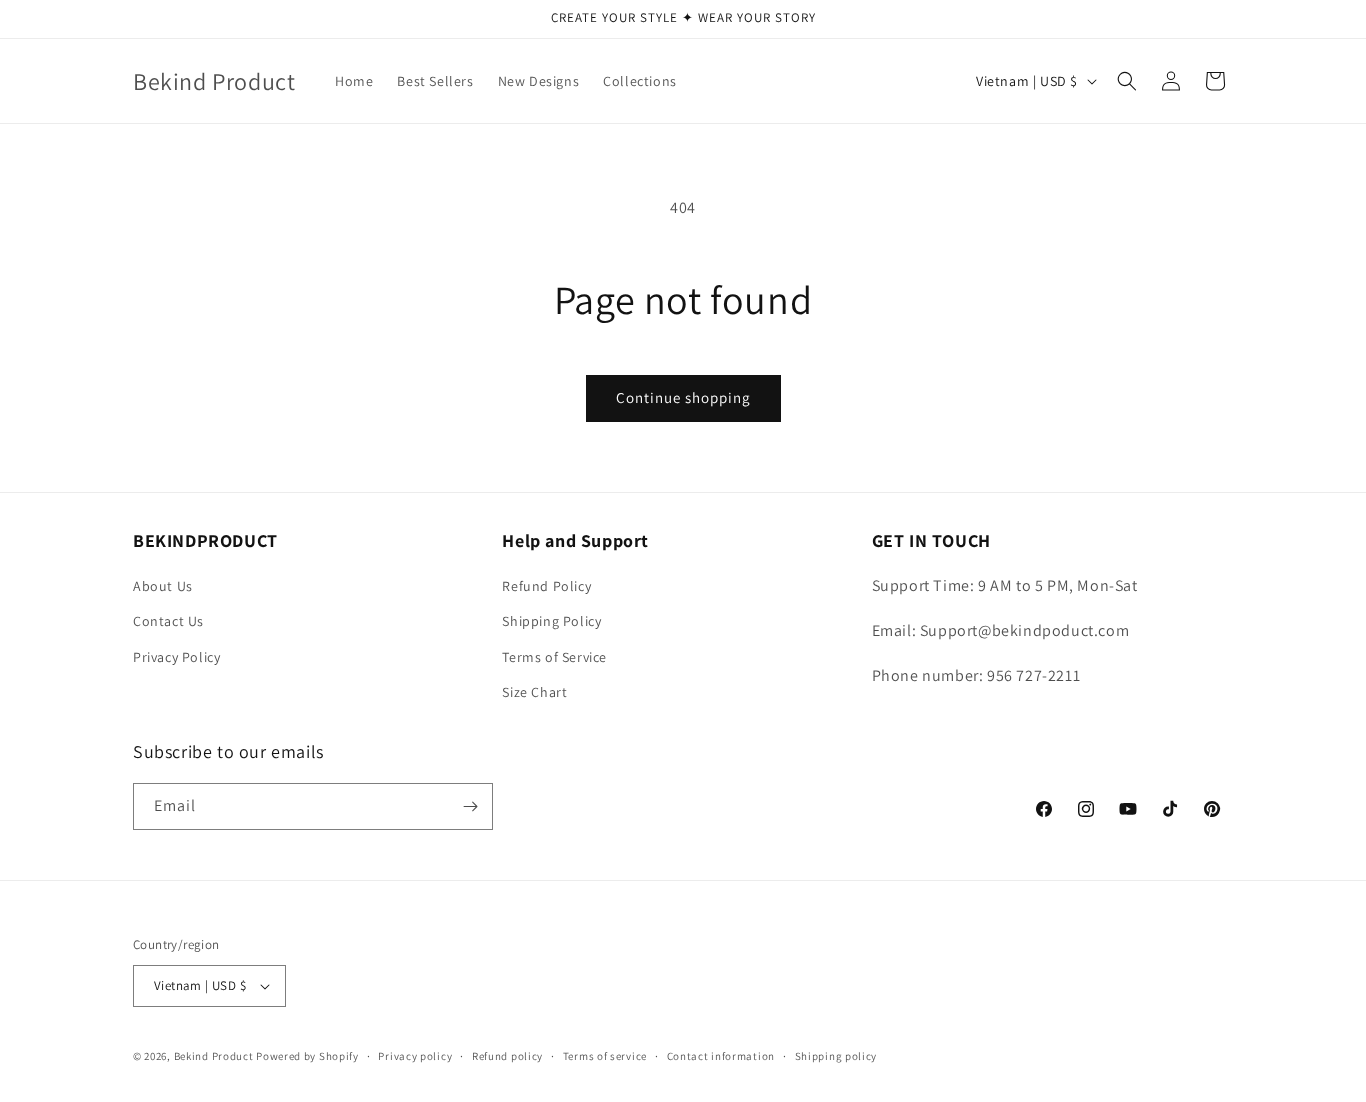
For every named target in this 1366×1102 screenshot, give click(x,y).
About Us (163, 586)
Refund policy (507, 1056)
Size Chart (534, 692)
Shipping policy (836, 1056)
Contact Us (168, 621)
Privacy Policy (176, 657)
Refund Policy (546, 586)
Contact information (721, 1056)
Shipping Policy (551, 621)
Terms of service (605, 1056)
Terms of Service (554, 657)
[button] (1127, 81)
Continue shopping (683, 397)
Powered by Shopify (307, 1056)
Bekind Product (214, 1056)
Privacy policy (415, 1056)
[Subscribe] (470, 806)
